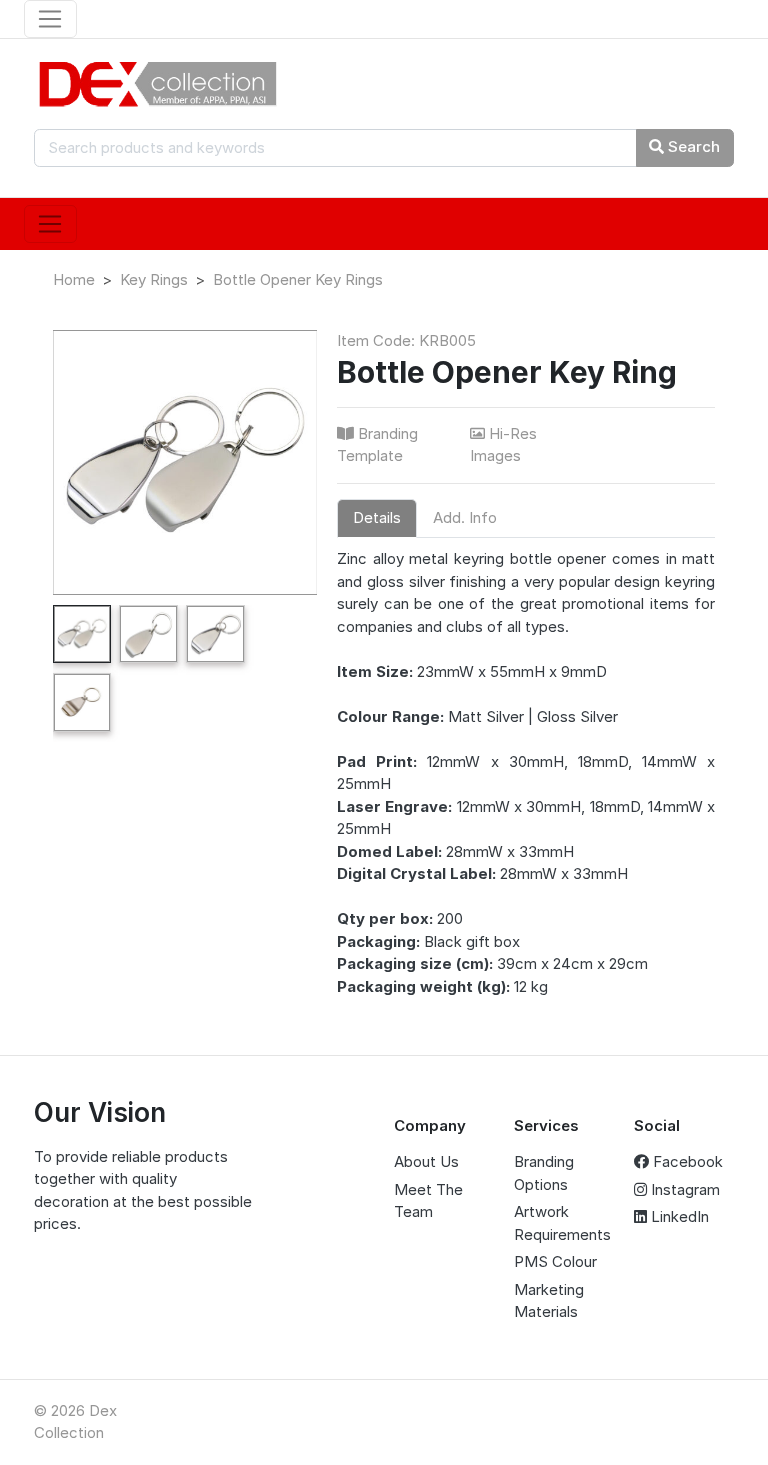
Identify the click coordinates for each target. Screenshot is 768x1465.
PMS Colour (555, 1261)
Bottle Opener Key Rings (298, 279)
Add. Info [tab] (465, 517)
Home (74, 279)
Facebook (686, 1161)
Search (692, 146)
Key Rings (154, 279)
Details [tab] (377, 517)
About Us (426, 1161)
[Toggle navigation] (50, 19)
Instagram (683, 1189)
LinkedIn (678, 1216)
